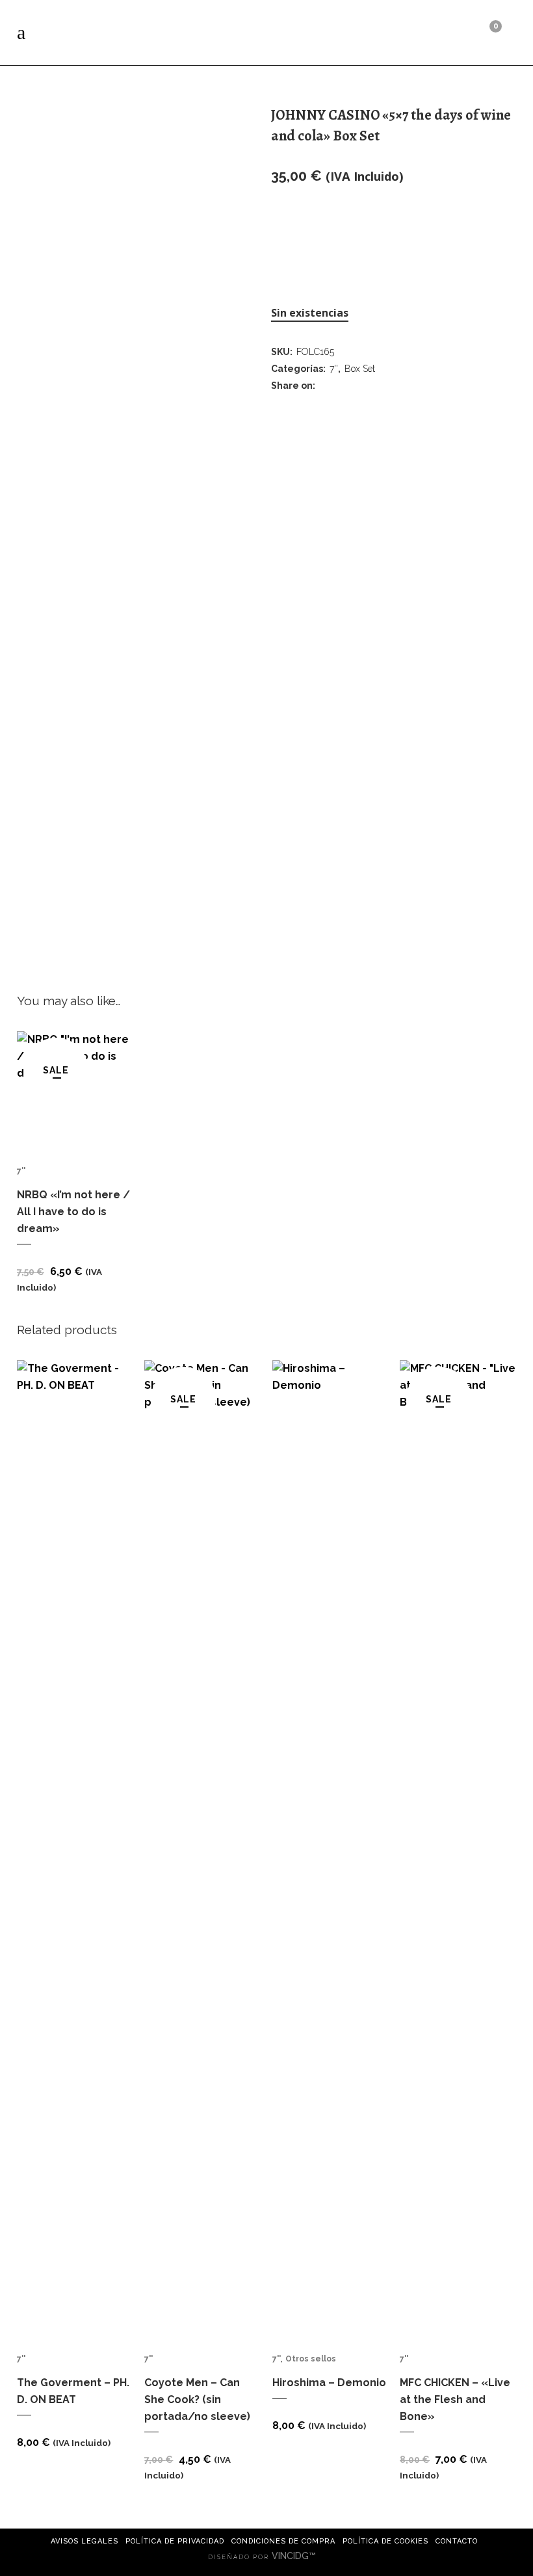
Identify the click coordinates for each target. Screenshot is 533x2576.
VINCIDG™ (295, 2556)
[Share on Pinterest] (376, 385)
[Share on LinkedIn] (360, 385)
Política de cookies (385, 2541)
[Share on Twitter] (344, 385)
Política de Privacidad (175, 2541)
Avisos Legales (84, 2541)
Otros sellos (311, 2359)
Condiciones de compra (283, 2541)
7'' (334, 369)
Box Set (360, 369)
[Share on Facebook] (328, 385)
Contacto (457, 2541)
